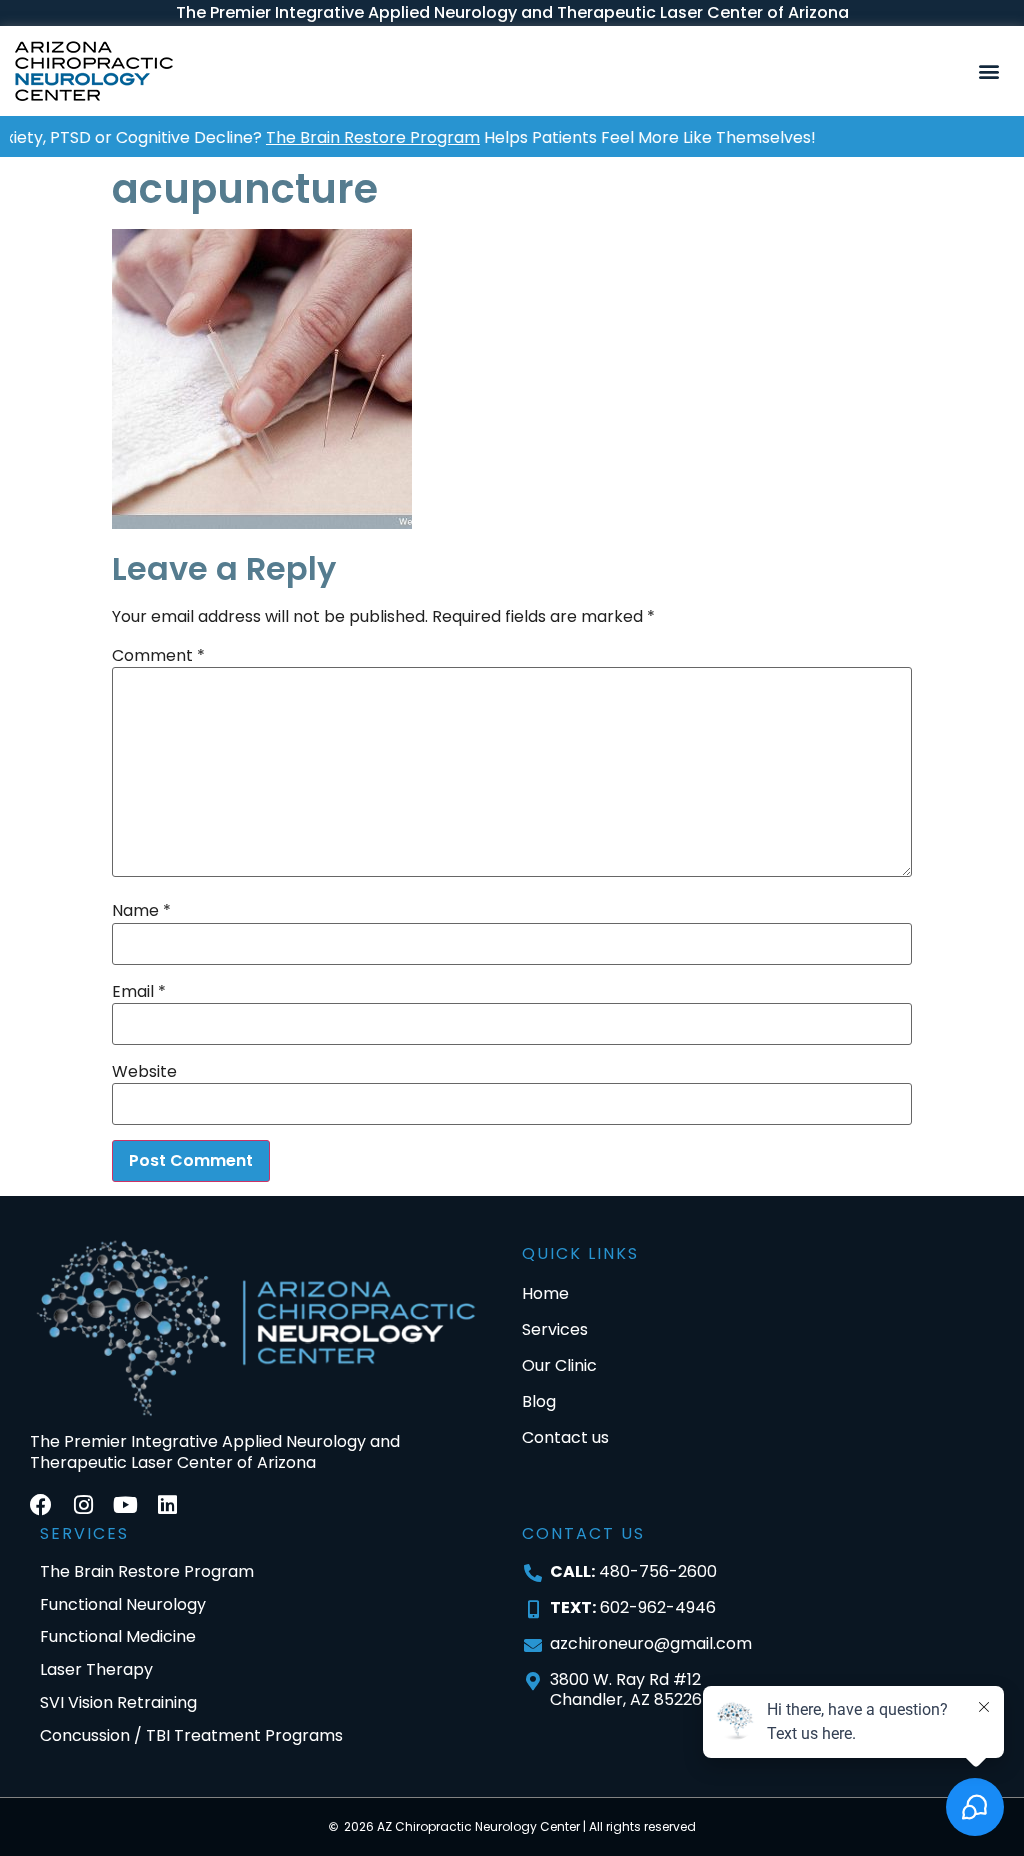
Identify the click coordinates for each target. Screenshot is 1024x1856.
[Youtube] (125, 1505)
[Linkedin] (167, 1505)
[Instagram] (83, 1505)
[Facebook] (41, 1505)
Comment (158, 656)
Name (141, 911)
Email (139, 992)
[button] (989, 71)
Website (144, 1072)
